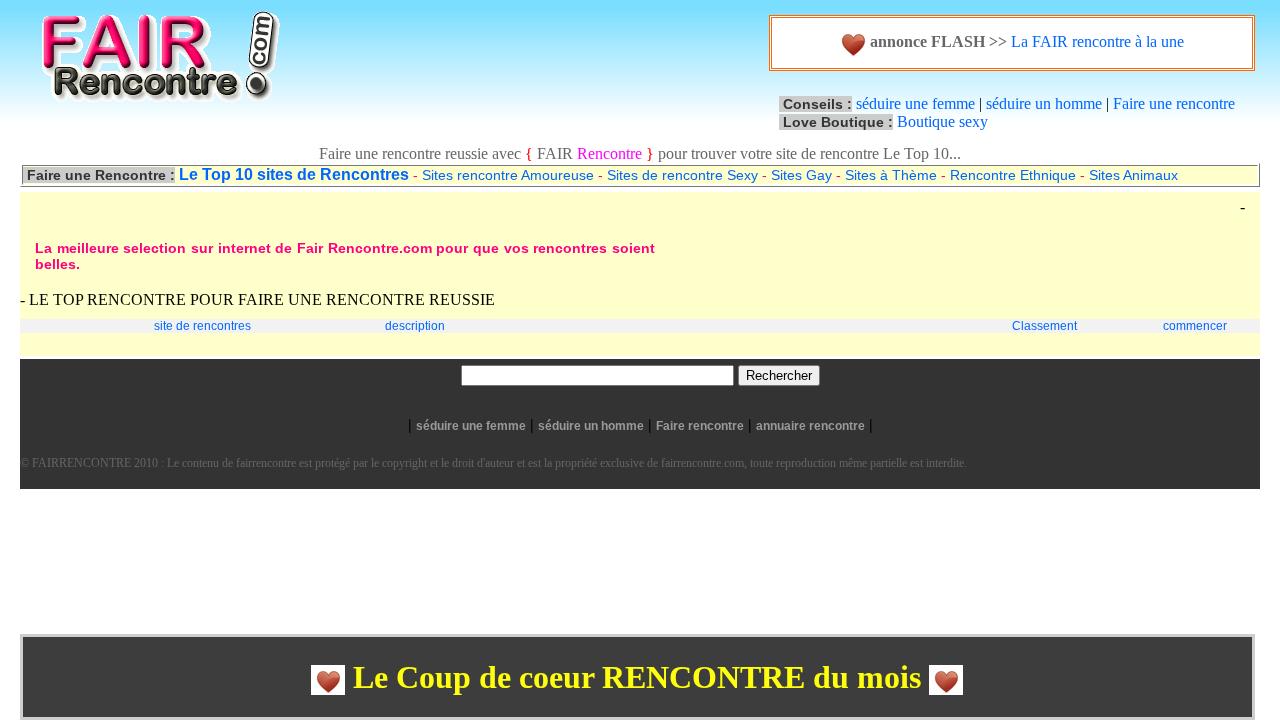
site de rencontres (202, 326)
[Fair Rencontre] (175, 119)
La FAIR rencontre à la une (1095, 41)
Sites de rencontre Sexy (682, 175)
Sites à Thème (891, 175)
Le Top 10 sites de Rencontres (294, 174)
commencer (1195, 326)
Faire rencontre (700, 426)
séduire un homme (1044, 103)
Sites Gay (801, 175)
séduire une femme (915, 103)
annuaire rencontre (810, 426)
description (415, 326)
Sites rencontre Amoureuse (508, 175)
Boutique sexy (942, 121)
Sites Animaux (1133, 175)
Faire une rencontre (1174, 103)
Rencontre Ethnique (1013, 175)
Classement (1044, 326)
